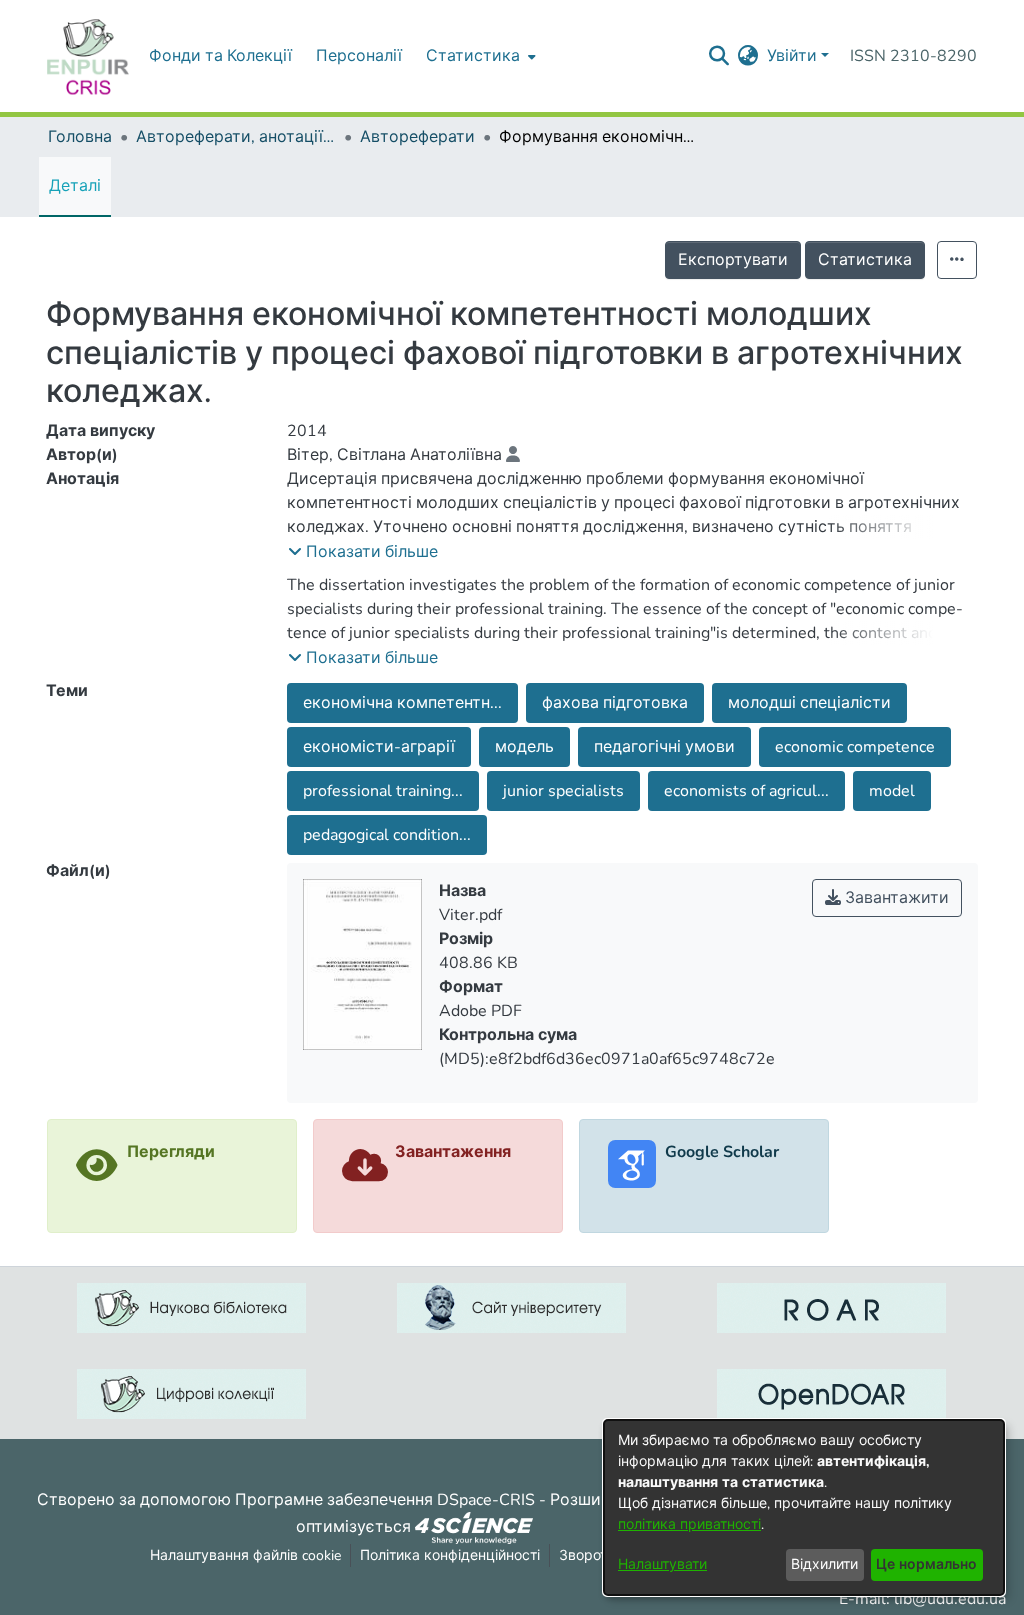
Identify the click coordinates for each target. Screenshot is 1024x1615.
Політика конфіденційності (450, 1555)
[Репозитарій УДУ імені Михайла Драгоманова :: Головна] (88, 56)
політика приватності (689, 1524)
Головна (80, 137)
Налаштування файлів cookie (245, 1555)
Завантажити (895, 898)
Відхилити (824, 1564)
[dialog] (804, 1507)
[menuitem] (479, 56)
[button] (363, 552)
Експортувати (733, 260)
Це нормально (926, 1564)
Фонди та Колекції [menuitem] (220, 56)
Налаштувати (662, 1564)
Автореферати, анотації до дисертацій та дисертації (236, 137)
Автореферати (417, 137)
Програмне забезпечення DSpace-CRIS (385, 1500)
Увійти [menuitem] (792, 56)
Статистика (865, 260)
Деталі (75, 186)
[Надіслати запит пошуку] (719, 56)
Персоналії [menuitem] (359, 56)
